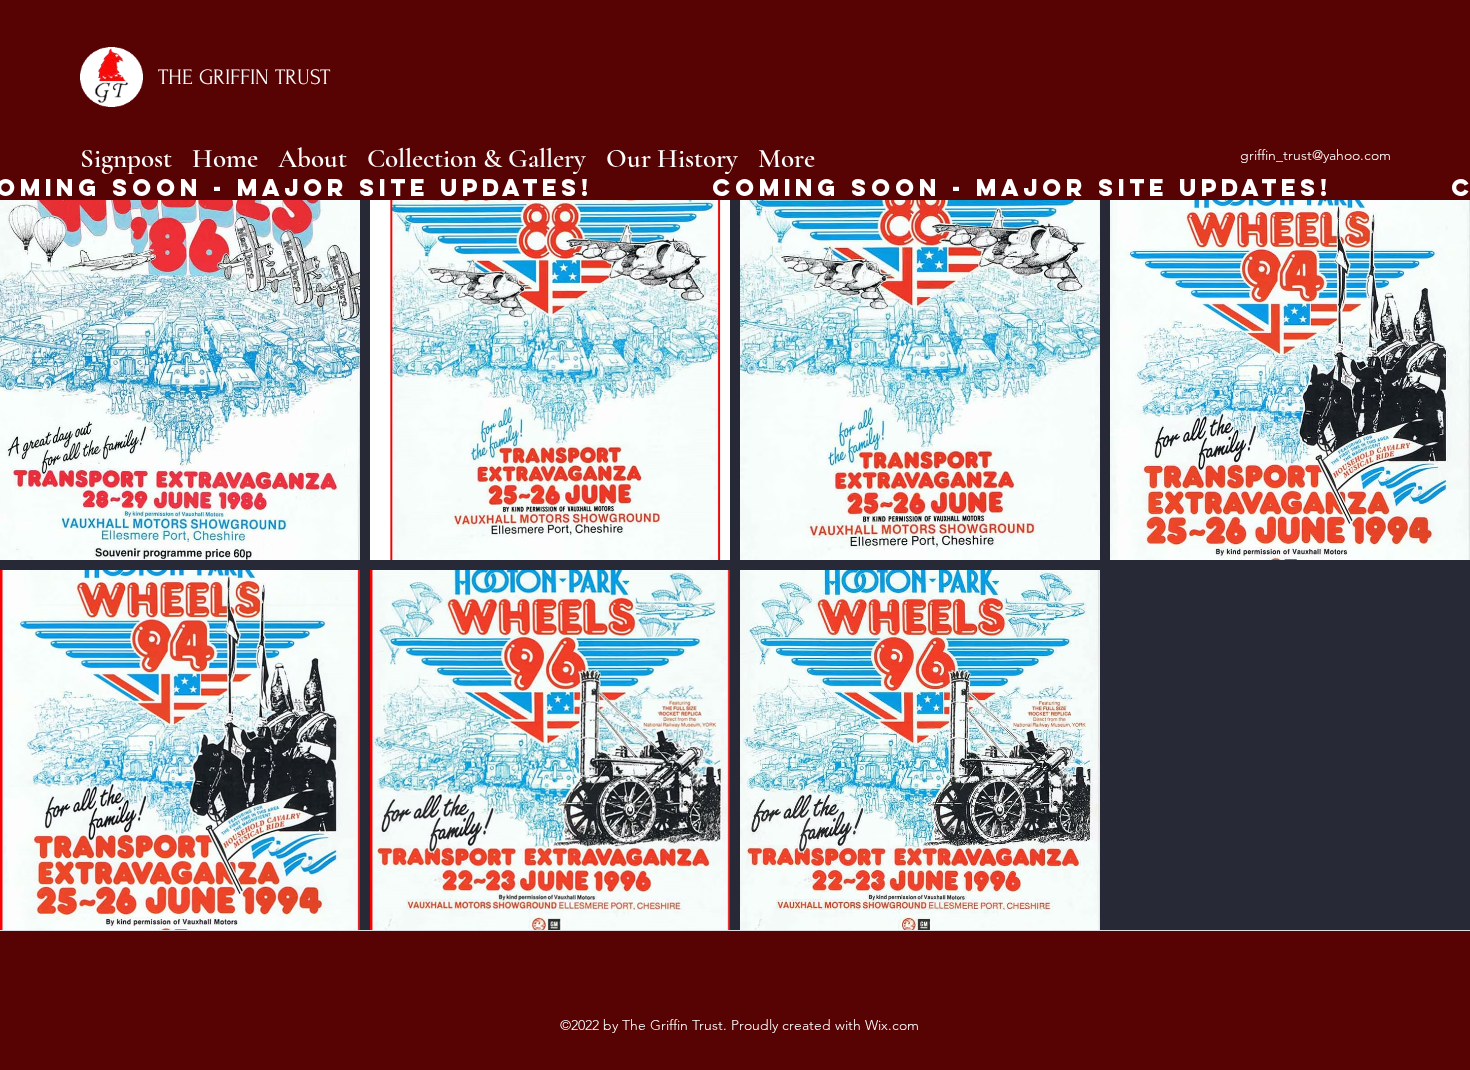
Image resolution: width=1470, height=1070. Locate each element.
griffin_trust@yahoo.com (1315, 155)
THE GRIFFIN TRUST (244, 77)
